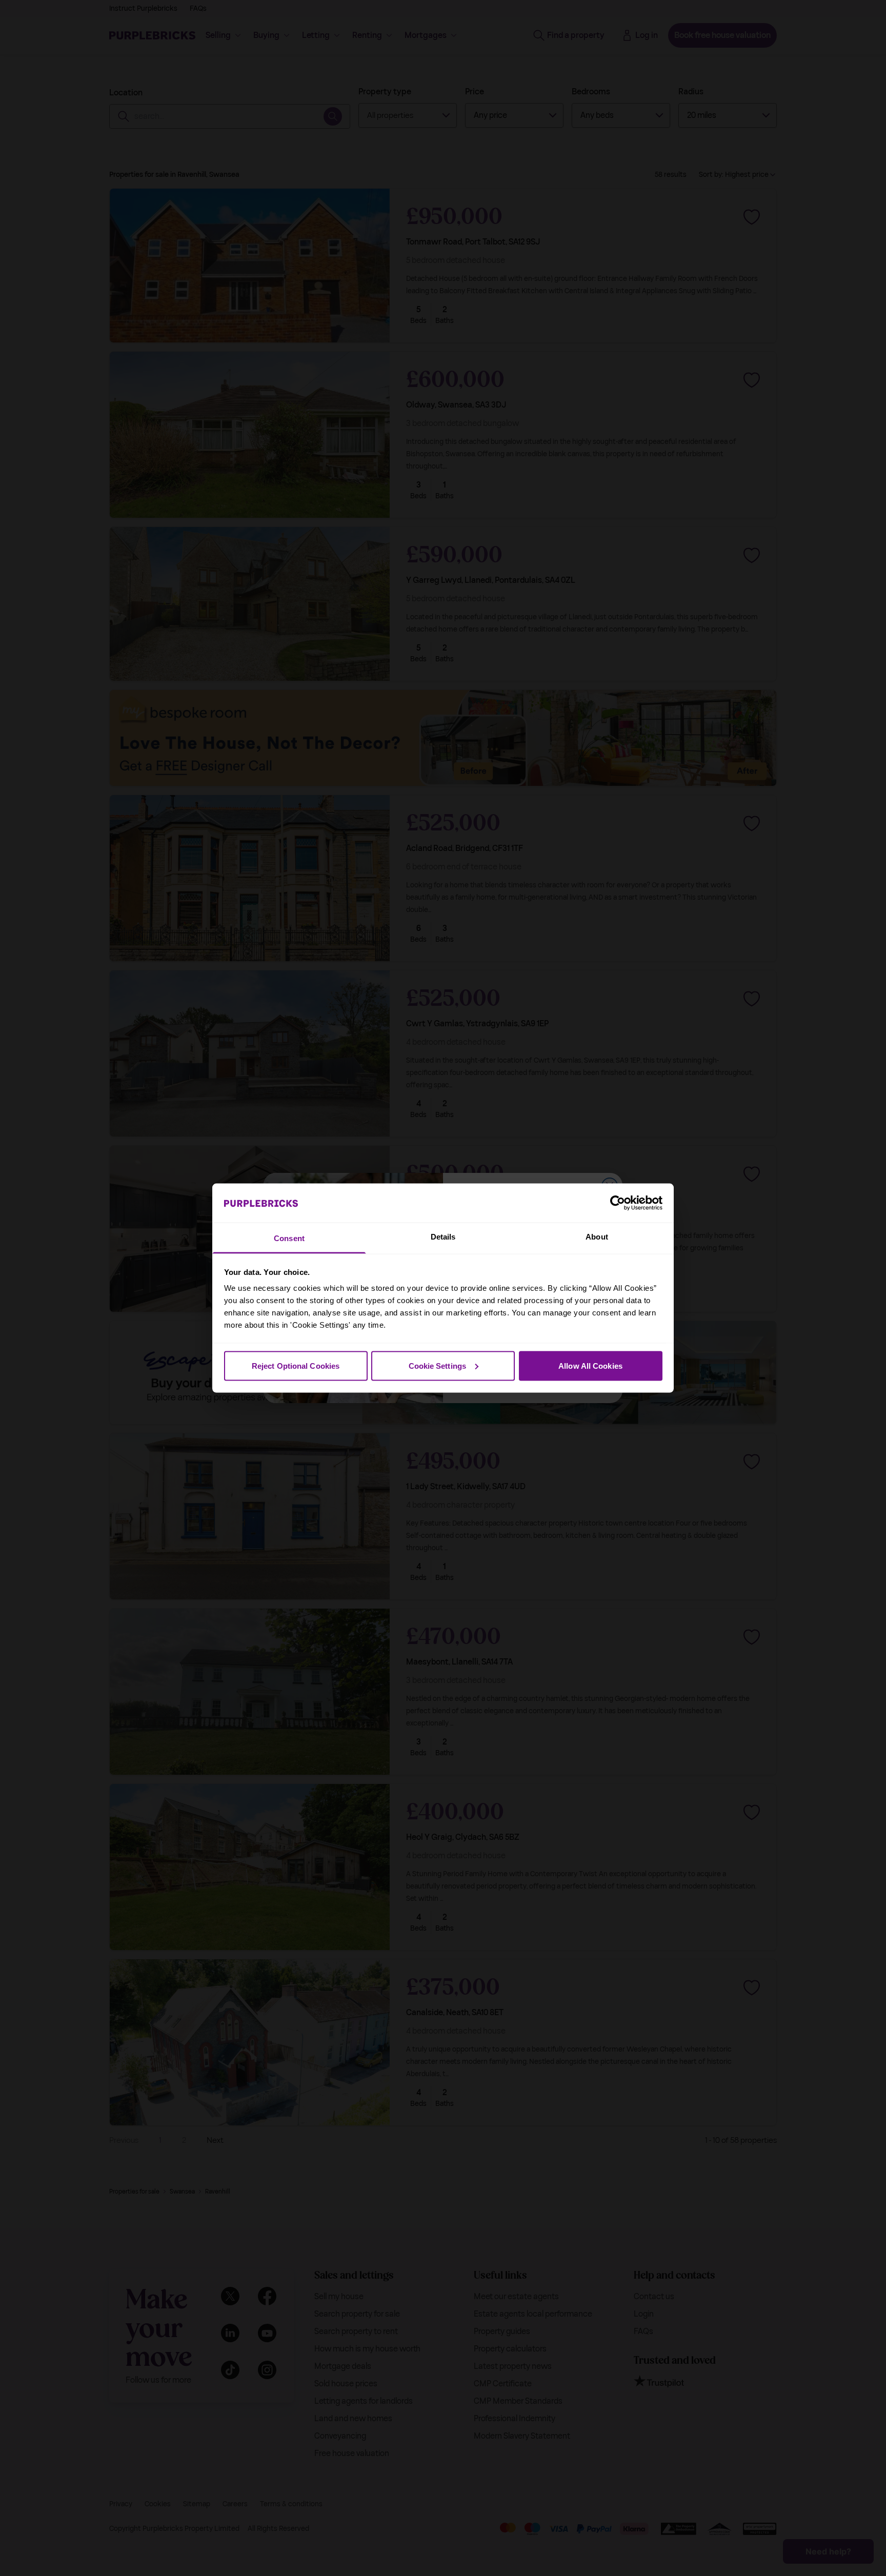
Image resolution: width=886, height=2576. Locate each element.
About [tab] (597, 1237)
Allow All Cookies (590, 1365)
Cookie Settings (438, 1365)
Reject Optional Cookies (296, 1365)
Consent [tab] (289, 1238)
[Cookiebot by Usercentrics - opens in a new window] (618, 1203)
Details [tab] (443, 1237)
